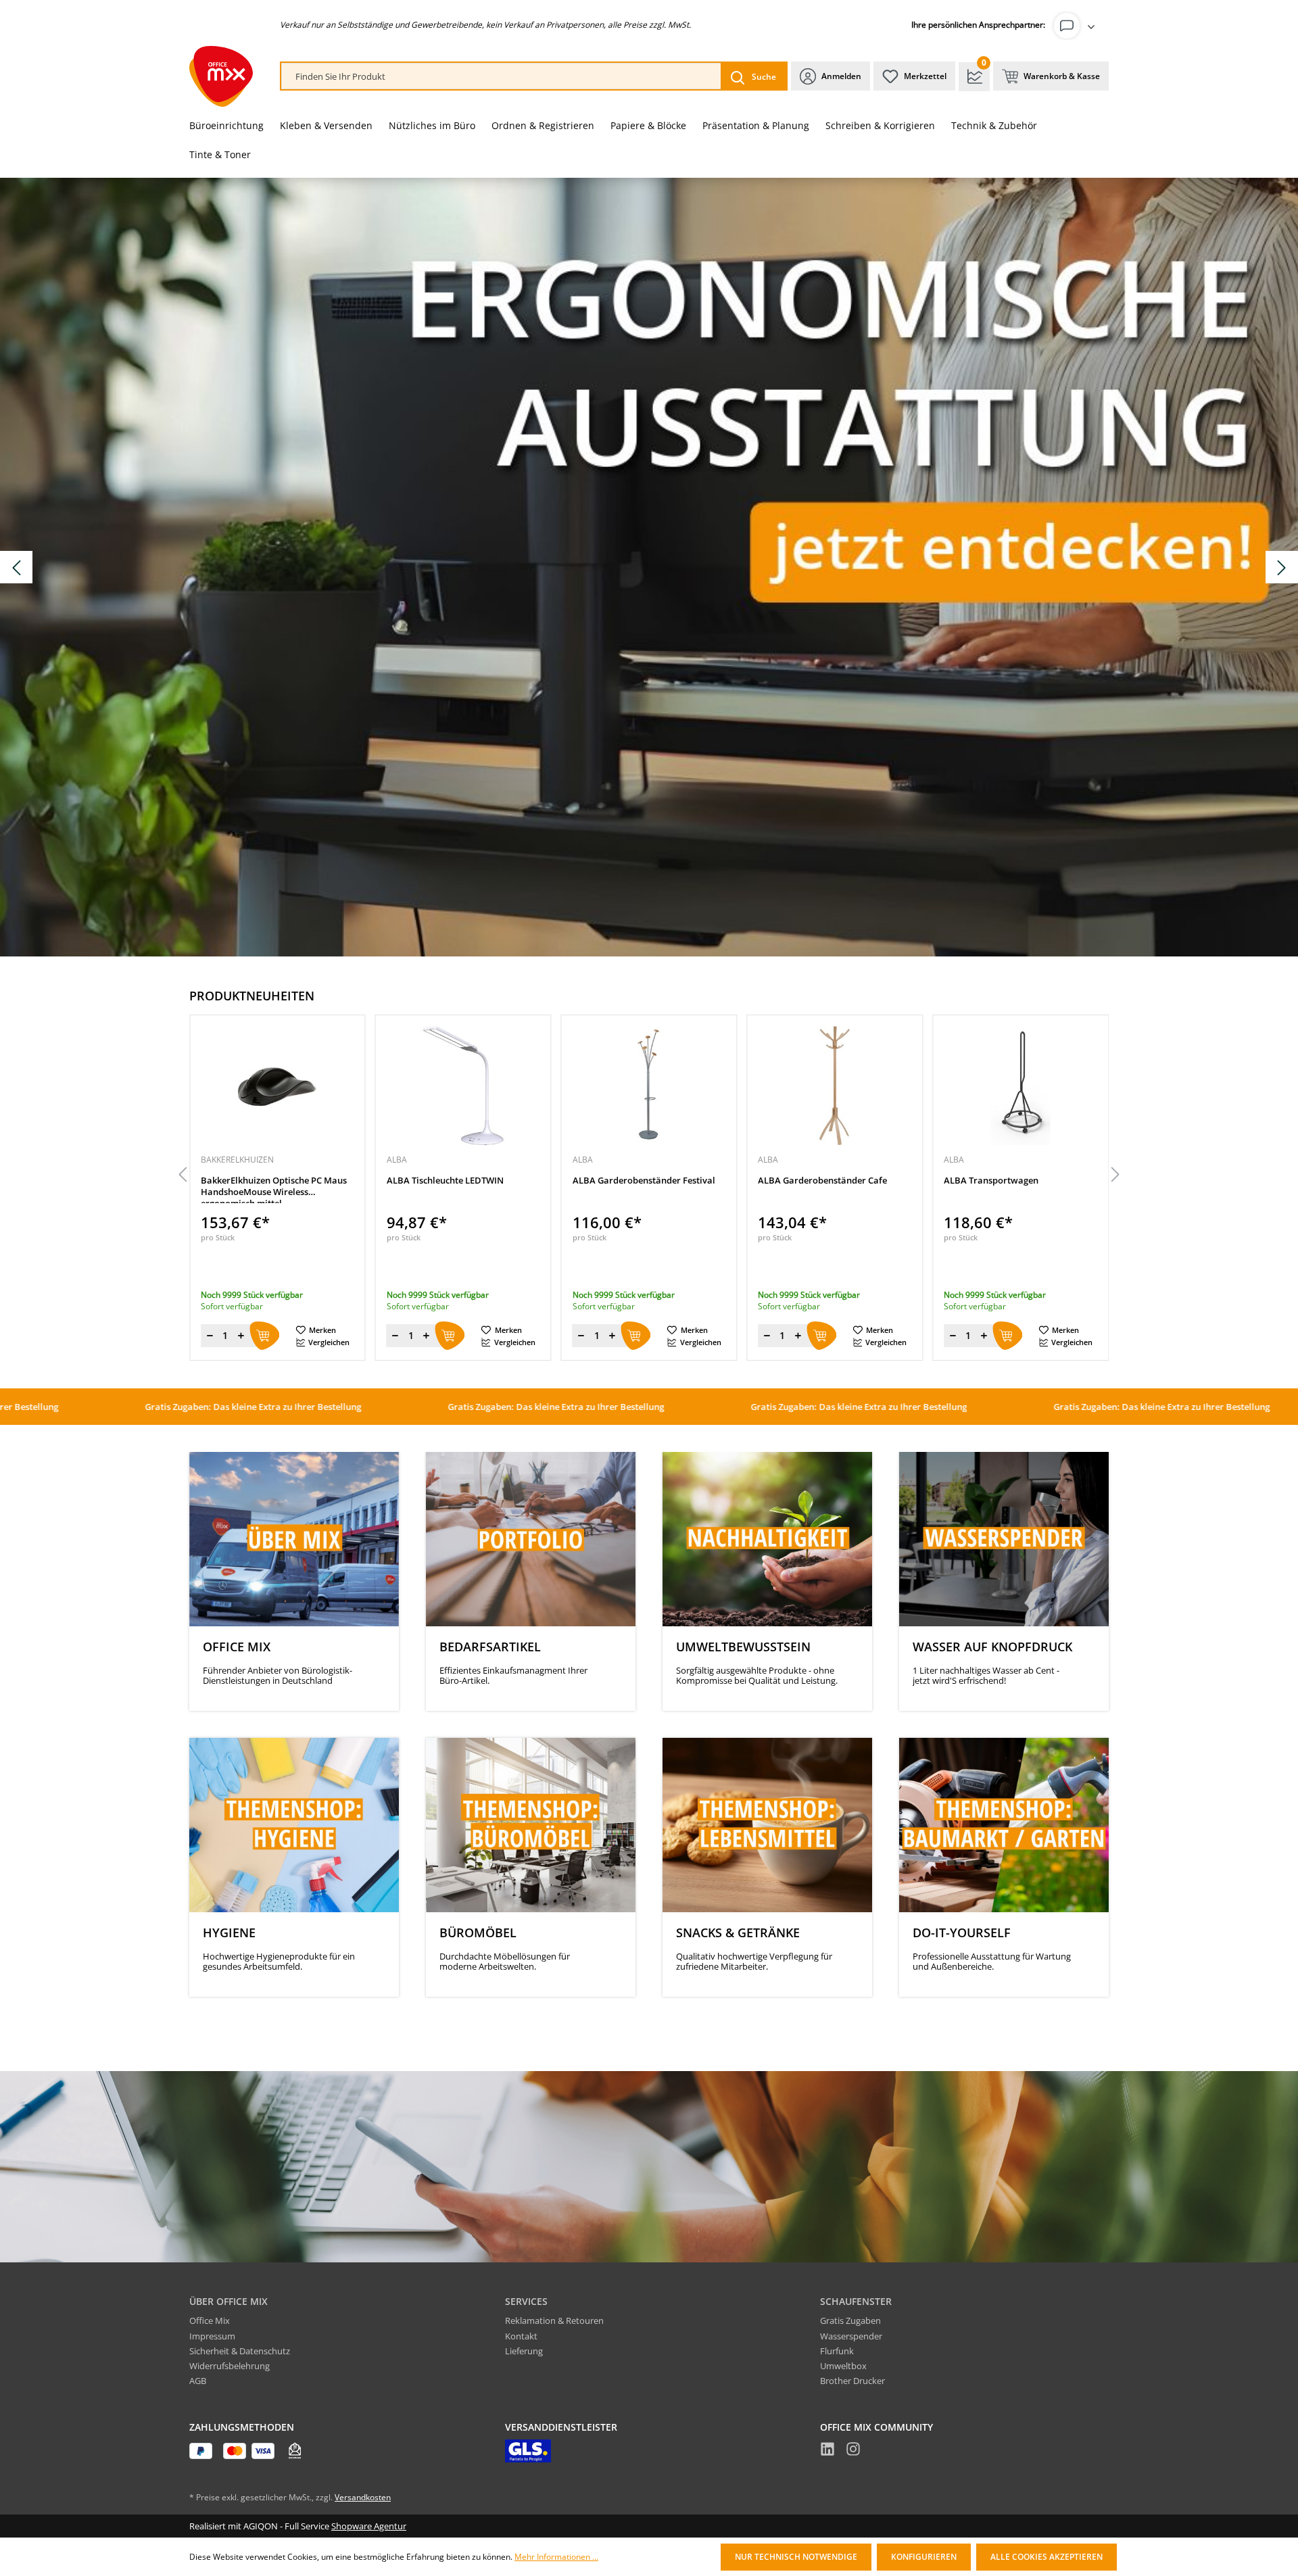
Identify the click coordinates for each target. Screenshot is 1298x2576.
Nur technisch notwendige (796, 2557)
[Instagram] (853, 2451)
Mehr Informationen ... (556, 2557)
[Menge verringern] (210, 1336)
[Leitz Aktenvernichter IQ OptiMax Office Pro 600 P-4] (1020, 1086)
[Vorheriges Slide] (16, 567)
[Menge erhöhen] (241, 1336)
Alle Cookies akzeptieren (1047, 2557)
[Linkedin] (827, 2451)
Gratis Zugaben (850, 2320)
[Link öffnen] (649, 567)
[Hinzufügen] (264, 1336)
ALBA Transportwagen (805, 1181)
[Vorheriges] (183, 1175)
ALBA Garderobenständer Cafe (637, 1181)
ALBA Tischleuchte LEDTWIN (259, 1181)
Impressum (212, 2336)
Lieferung (524, 2351)
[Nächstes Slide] (1282, 567)
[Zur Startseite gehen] (221, 76)
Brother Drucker (852, 2381)
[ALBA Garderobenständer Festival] (463, 1086)
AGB (198, 2381)
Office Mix (210, 2320)
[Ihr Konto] (1077, 26)
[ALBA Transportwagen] (835, 1086)
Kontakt (521, 2336)
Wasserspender (851, 2336)
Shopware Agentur (369, 2526)
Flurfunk (837, 2351)
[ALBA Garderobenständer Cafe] (649, 1086)
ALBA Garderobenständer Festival (458, 1181)
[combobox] (501, 77)
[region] (649, 1175)
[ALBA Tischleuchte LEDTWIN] (278, 1086)
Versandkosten (363, 2497)
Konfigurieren (924, 2557)
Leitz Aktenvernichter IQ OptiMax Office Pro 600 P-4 (1013, 1186)
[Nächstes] (1115, 1175)
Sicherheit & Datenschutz (240, 2351)
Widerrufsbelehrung (230, 2366)
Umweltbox (843, 2366)
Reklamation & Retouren (554, 2320)
